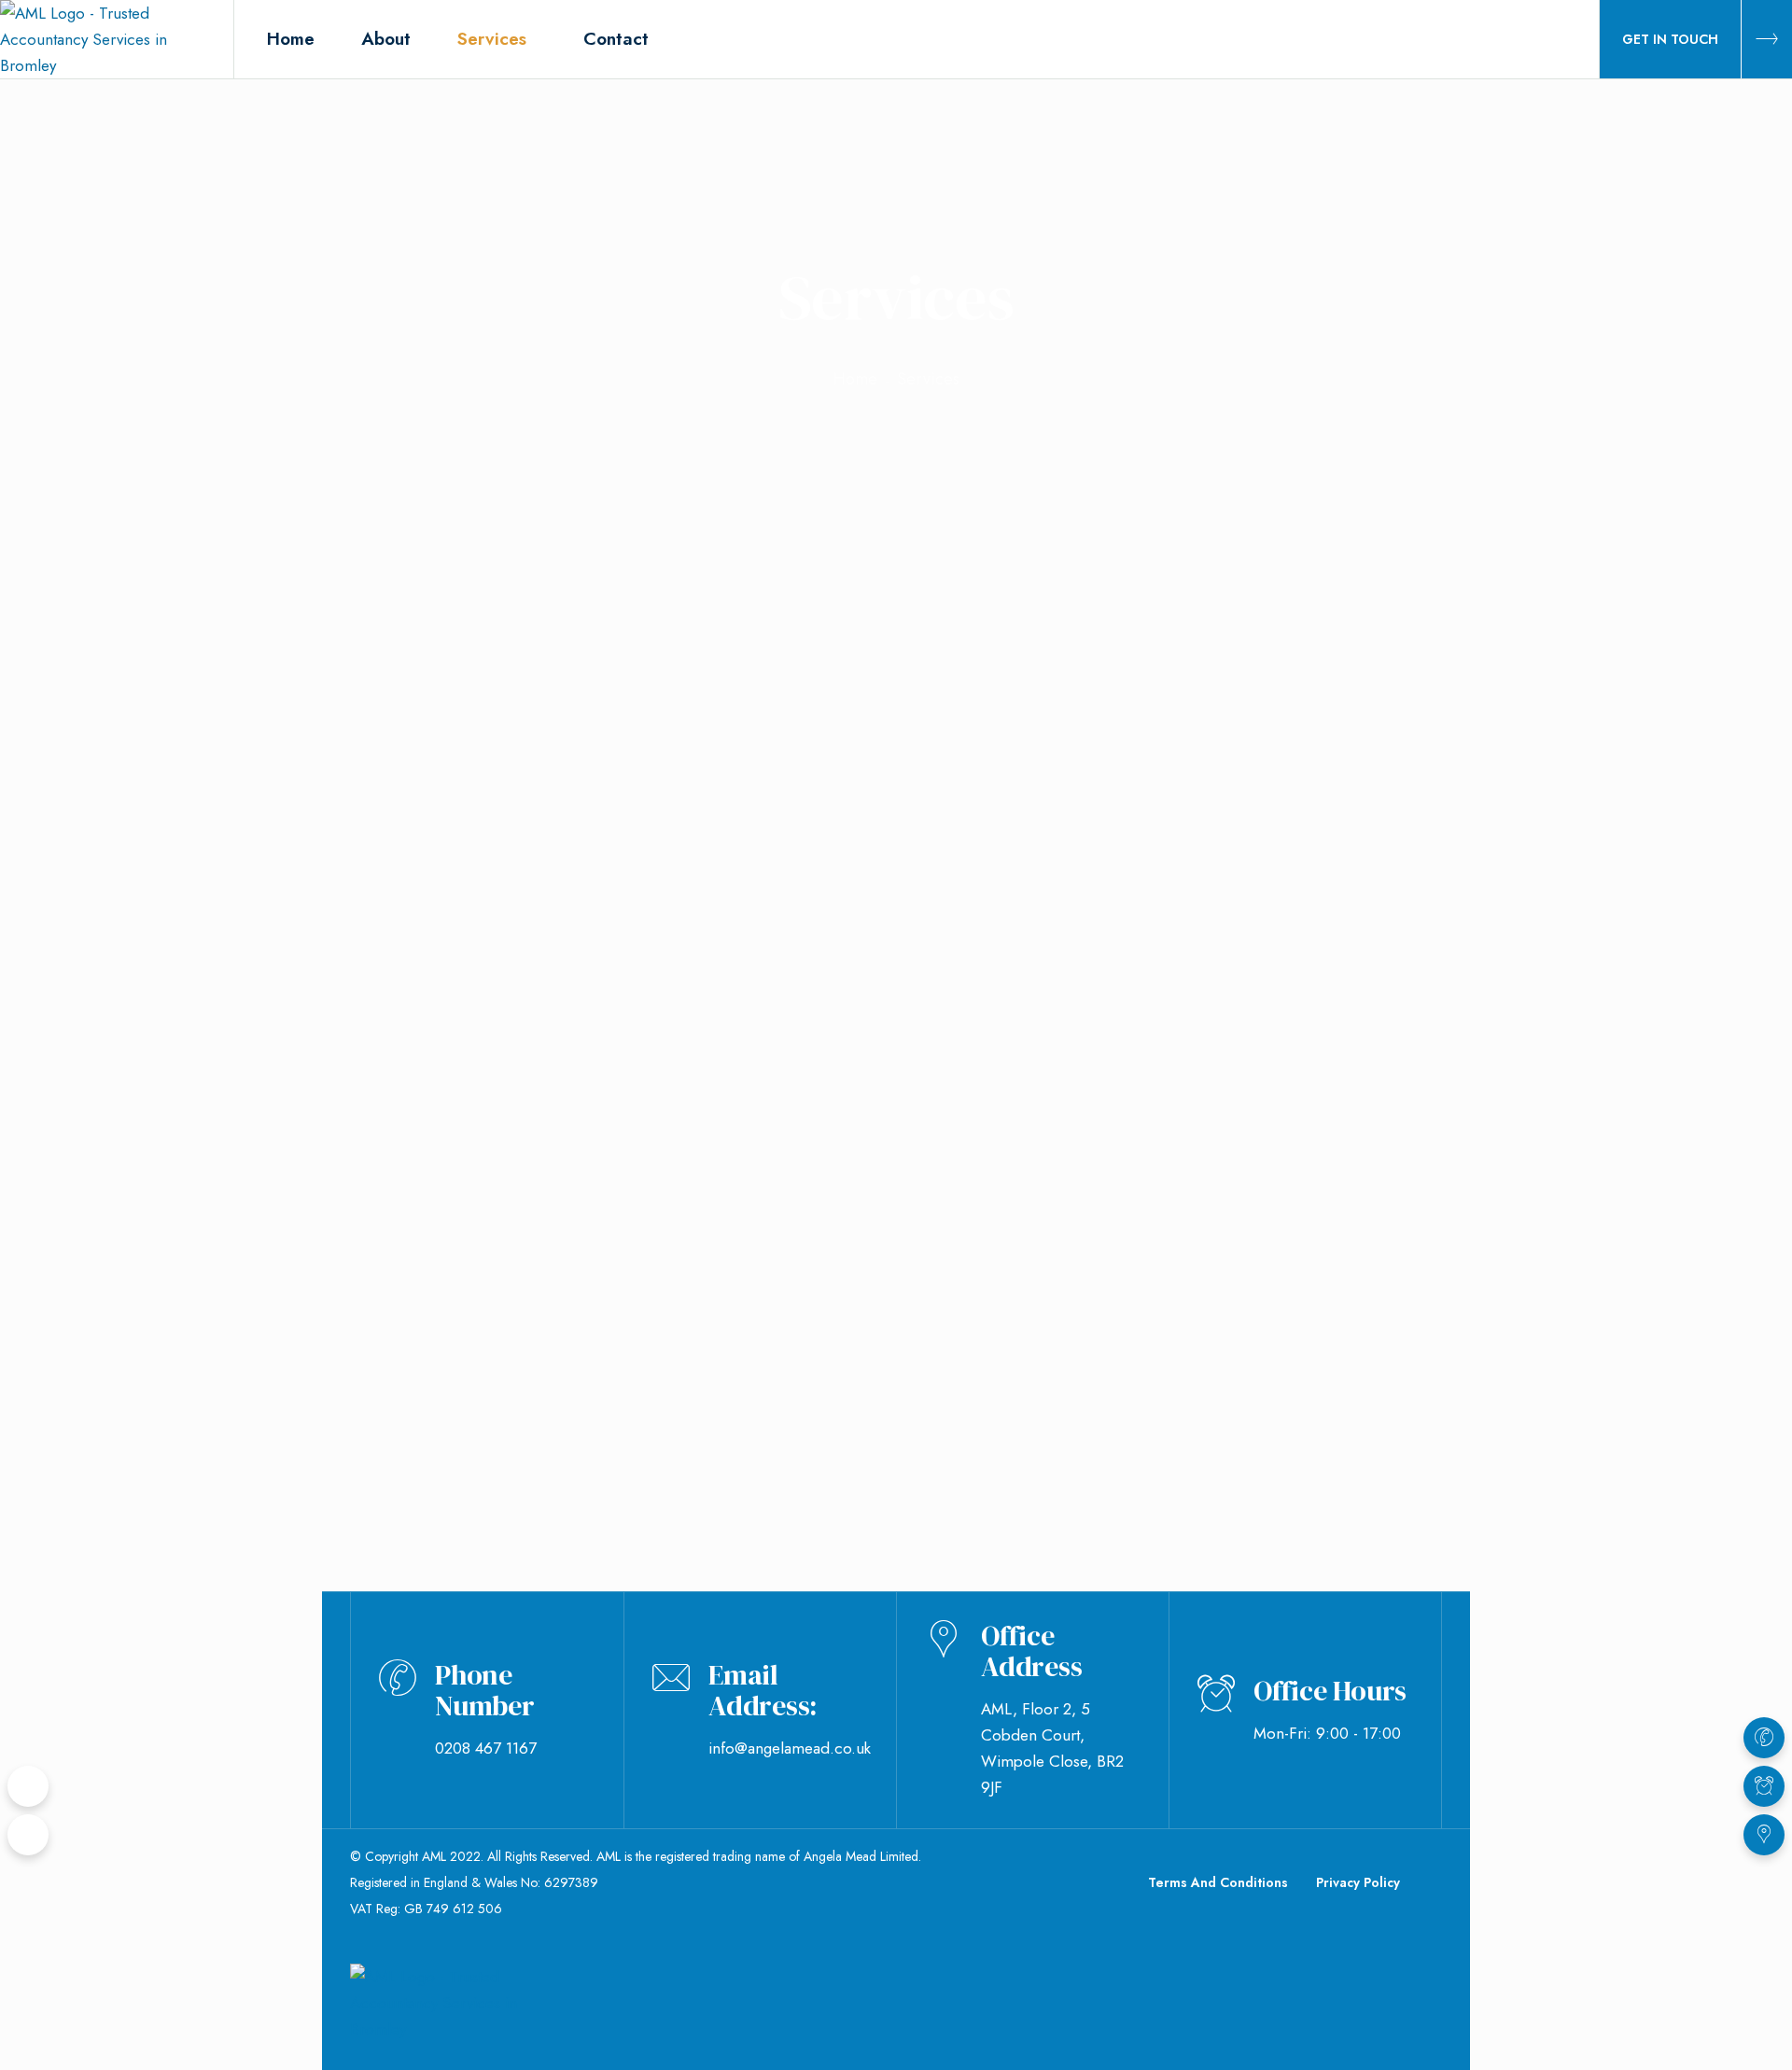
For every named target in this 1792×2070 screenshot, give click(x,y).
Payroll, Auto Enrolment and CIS (1247, 1020)
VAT (389, 1188)
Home (855, 379)
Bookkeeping (829, 1005)
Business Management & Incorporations (1267, 1382)
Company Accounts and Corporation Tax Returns (511, 1398)
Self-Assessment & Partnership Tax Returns (860, 1398)
